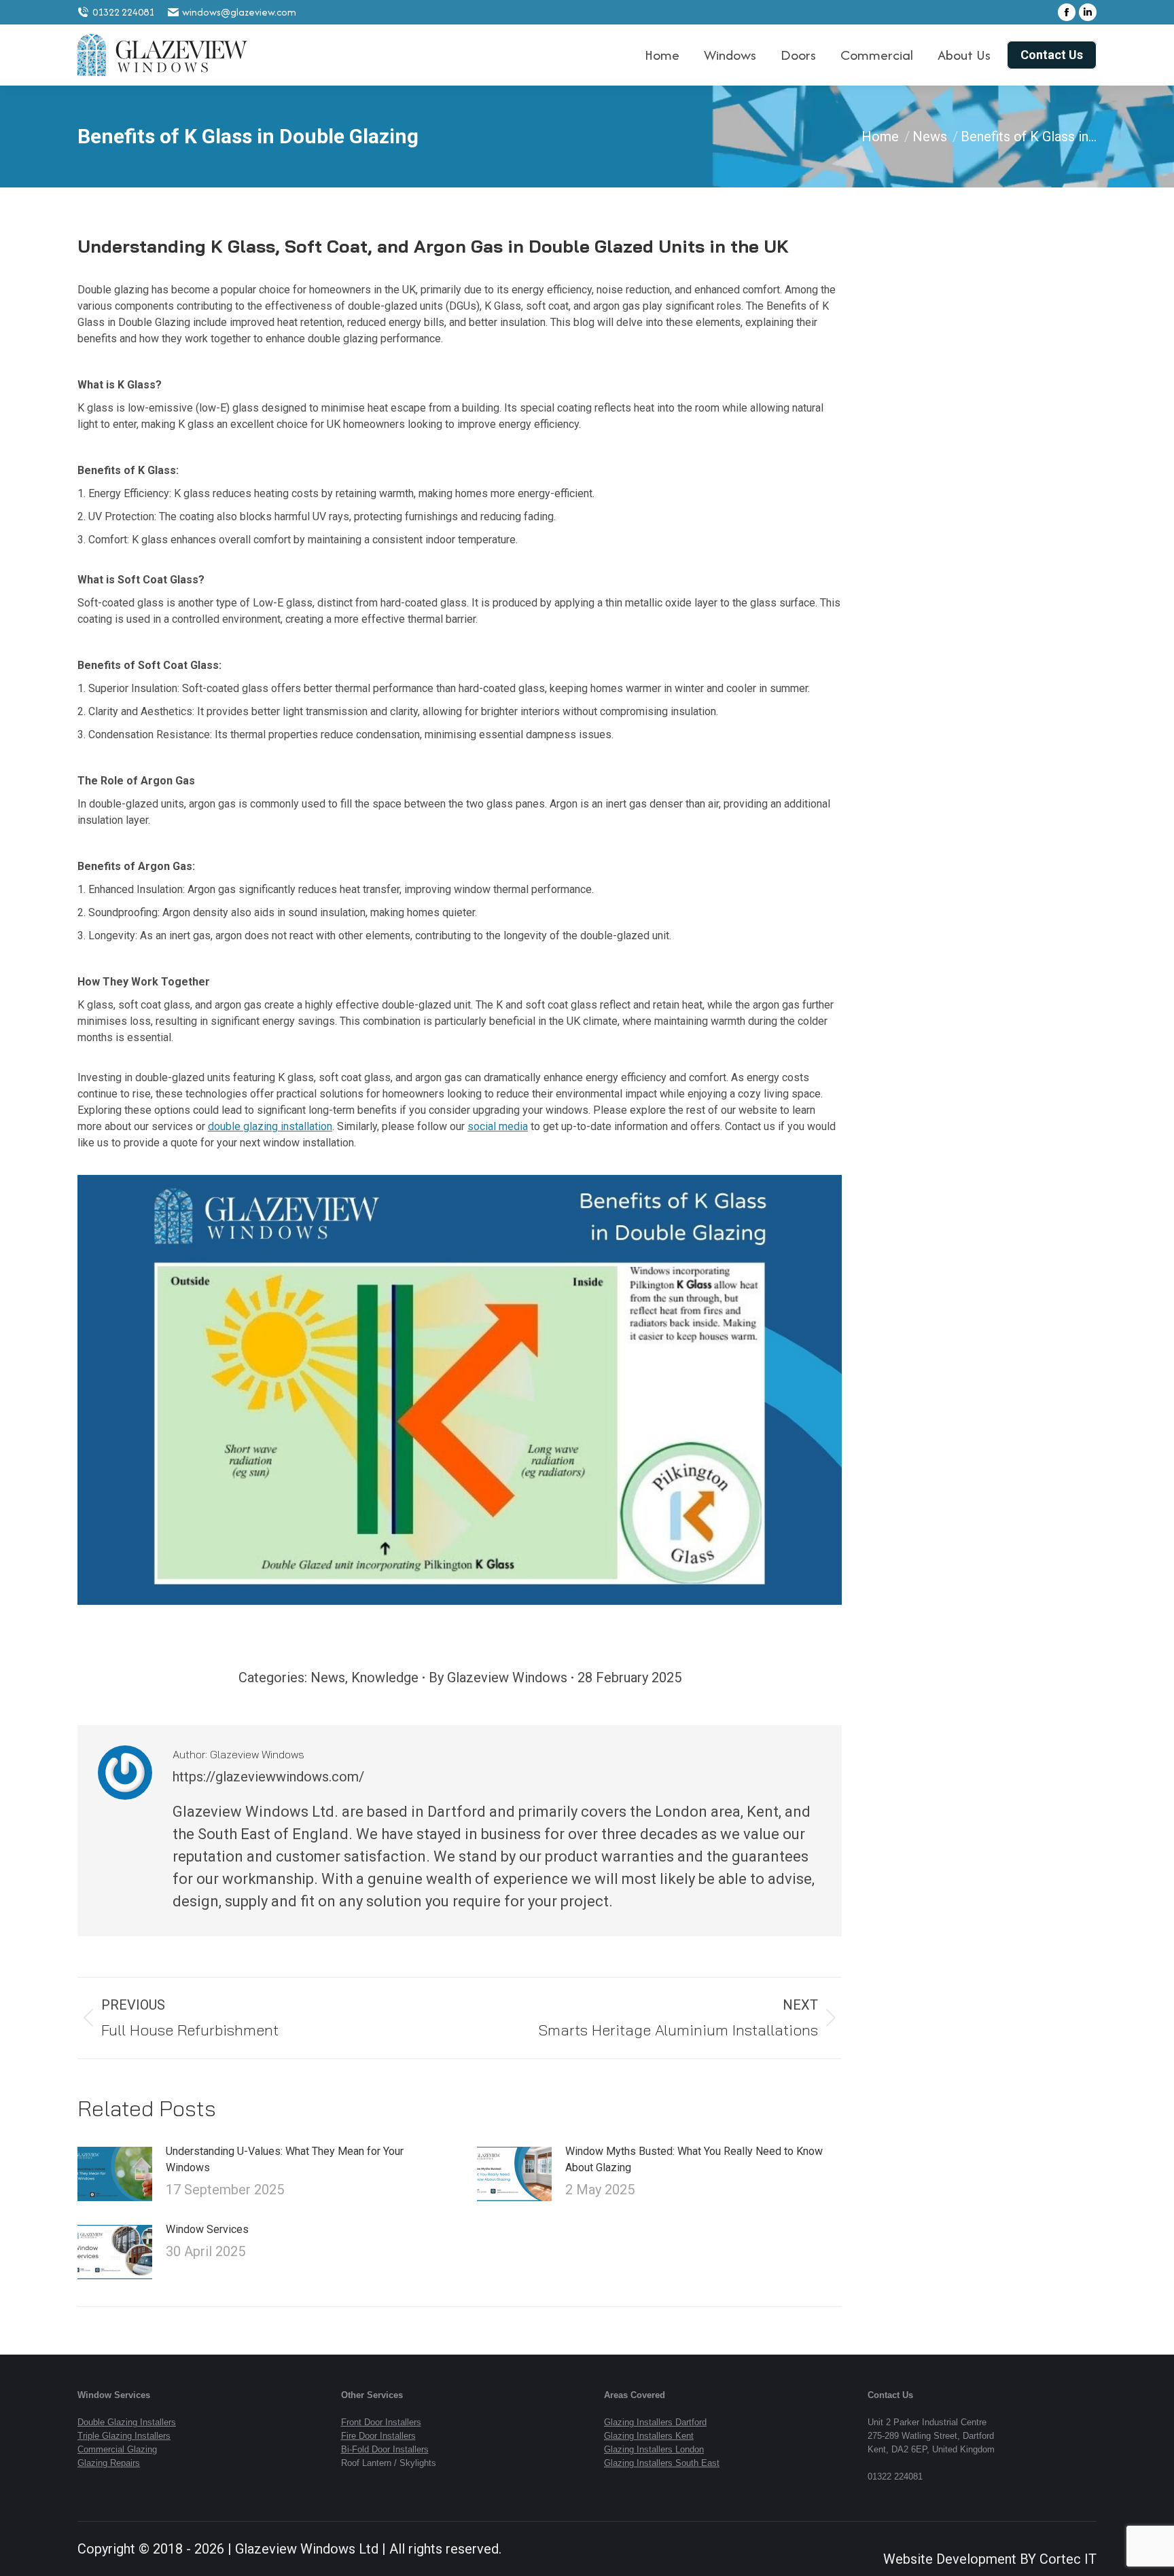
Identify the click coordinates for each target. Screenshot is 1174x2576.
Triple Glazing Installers (124, 2436)
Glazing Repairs (109, 2463)
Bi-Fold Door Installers (385, 2449)
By (498, 1677)
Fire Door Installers (378, 2436)
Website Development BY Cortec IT (990, 2559)
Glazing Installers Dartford (655, 2422)
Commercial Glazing (117, 2449)
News (328, 1677)
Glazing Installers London (654, 2449)
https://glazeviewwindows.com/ (268, 1777)
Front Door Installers (381, 2422)
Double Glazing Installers (127, 2422)
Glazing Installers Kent (649, 2436)
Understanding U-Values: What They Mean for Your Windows (285, 2159)
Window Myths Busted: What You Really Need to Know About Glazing (694, 2159)
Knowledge (385, 1677)
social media (498, 1126)
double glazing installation (270, 1126)
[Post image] (115, 2174)
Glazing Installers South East (662, 2463)
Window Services (207, 2229)
